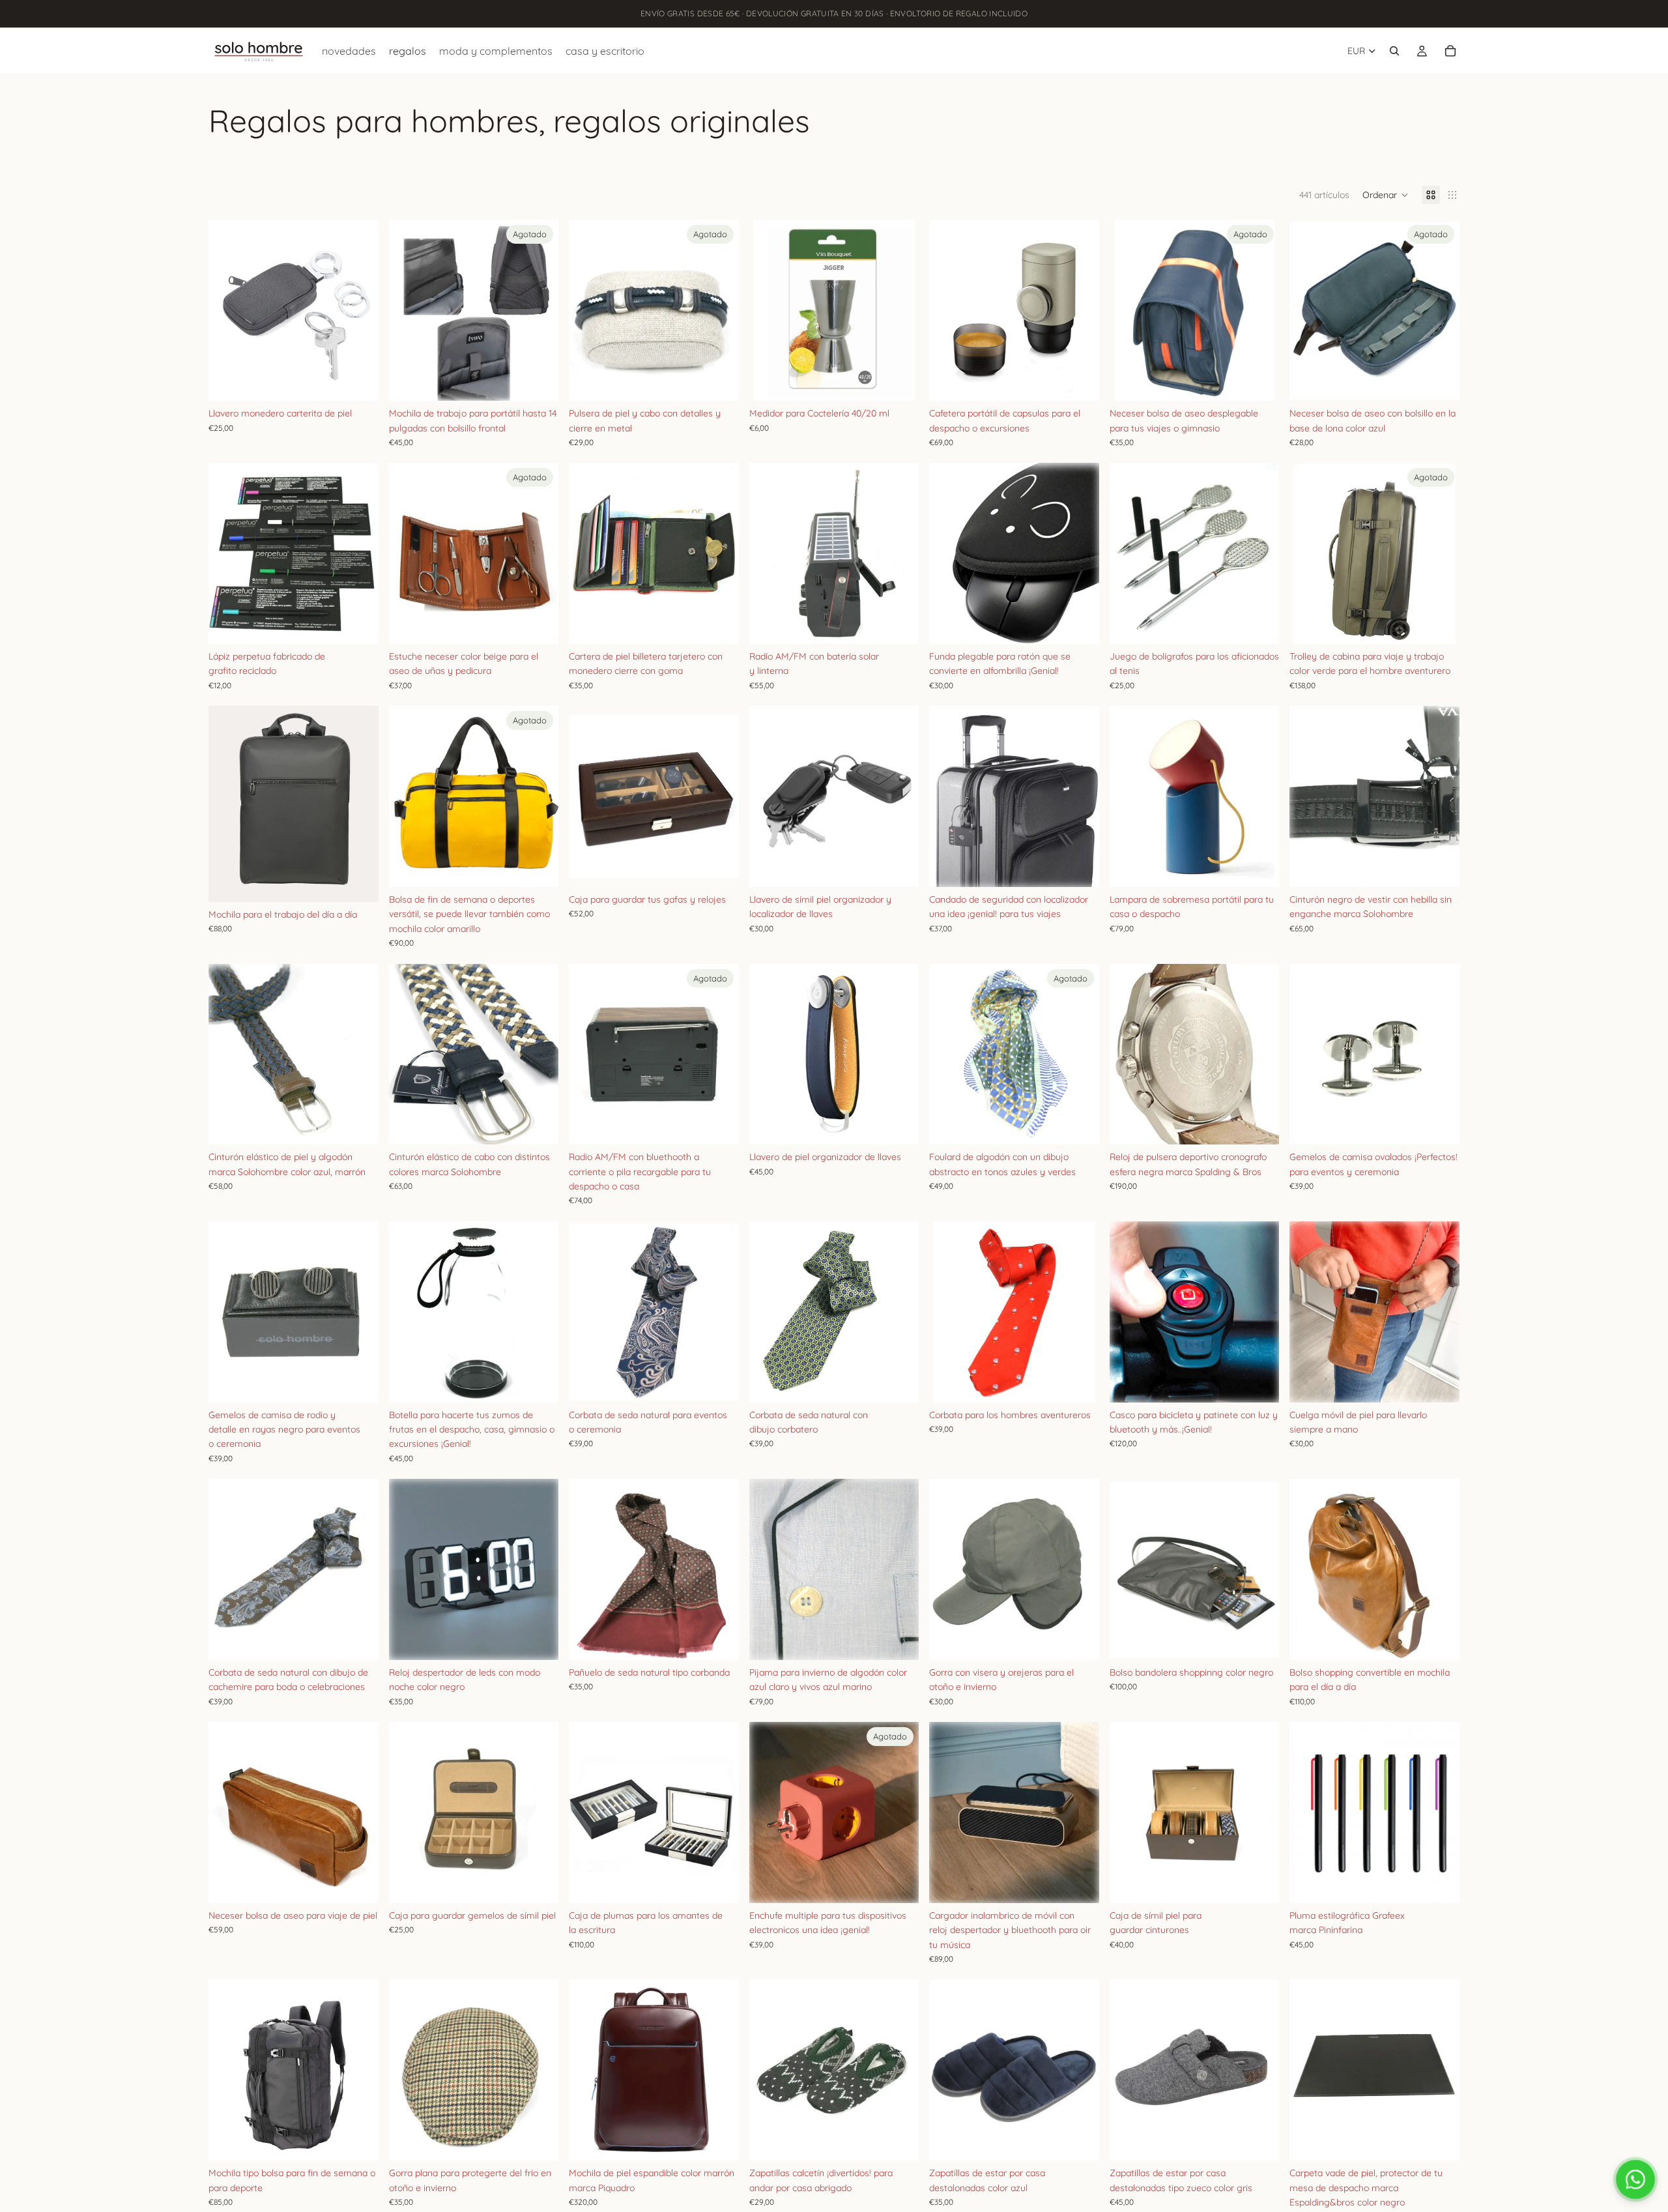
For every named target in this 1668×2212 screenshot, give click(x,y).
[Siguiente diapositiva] (359, 310)
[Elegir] (358, 624)
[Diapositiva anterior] (228, 310)
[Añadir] (358, 381)
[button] (1386, 195)
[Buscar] (1394, 51)
